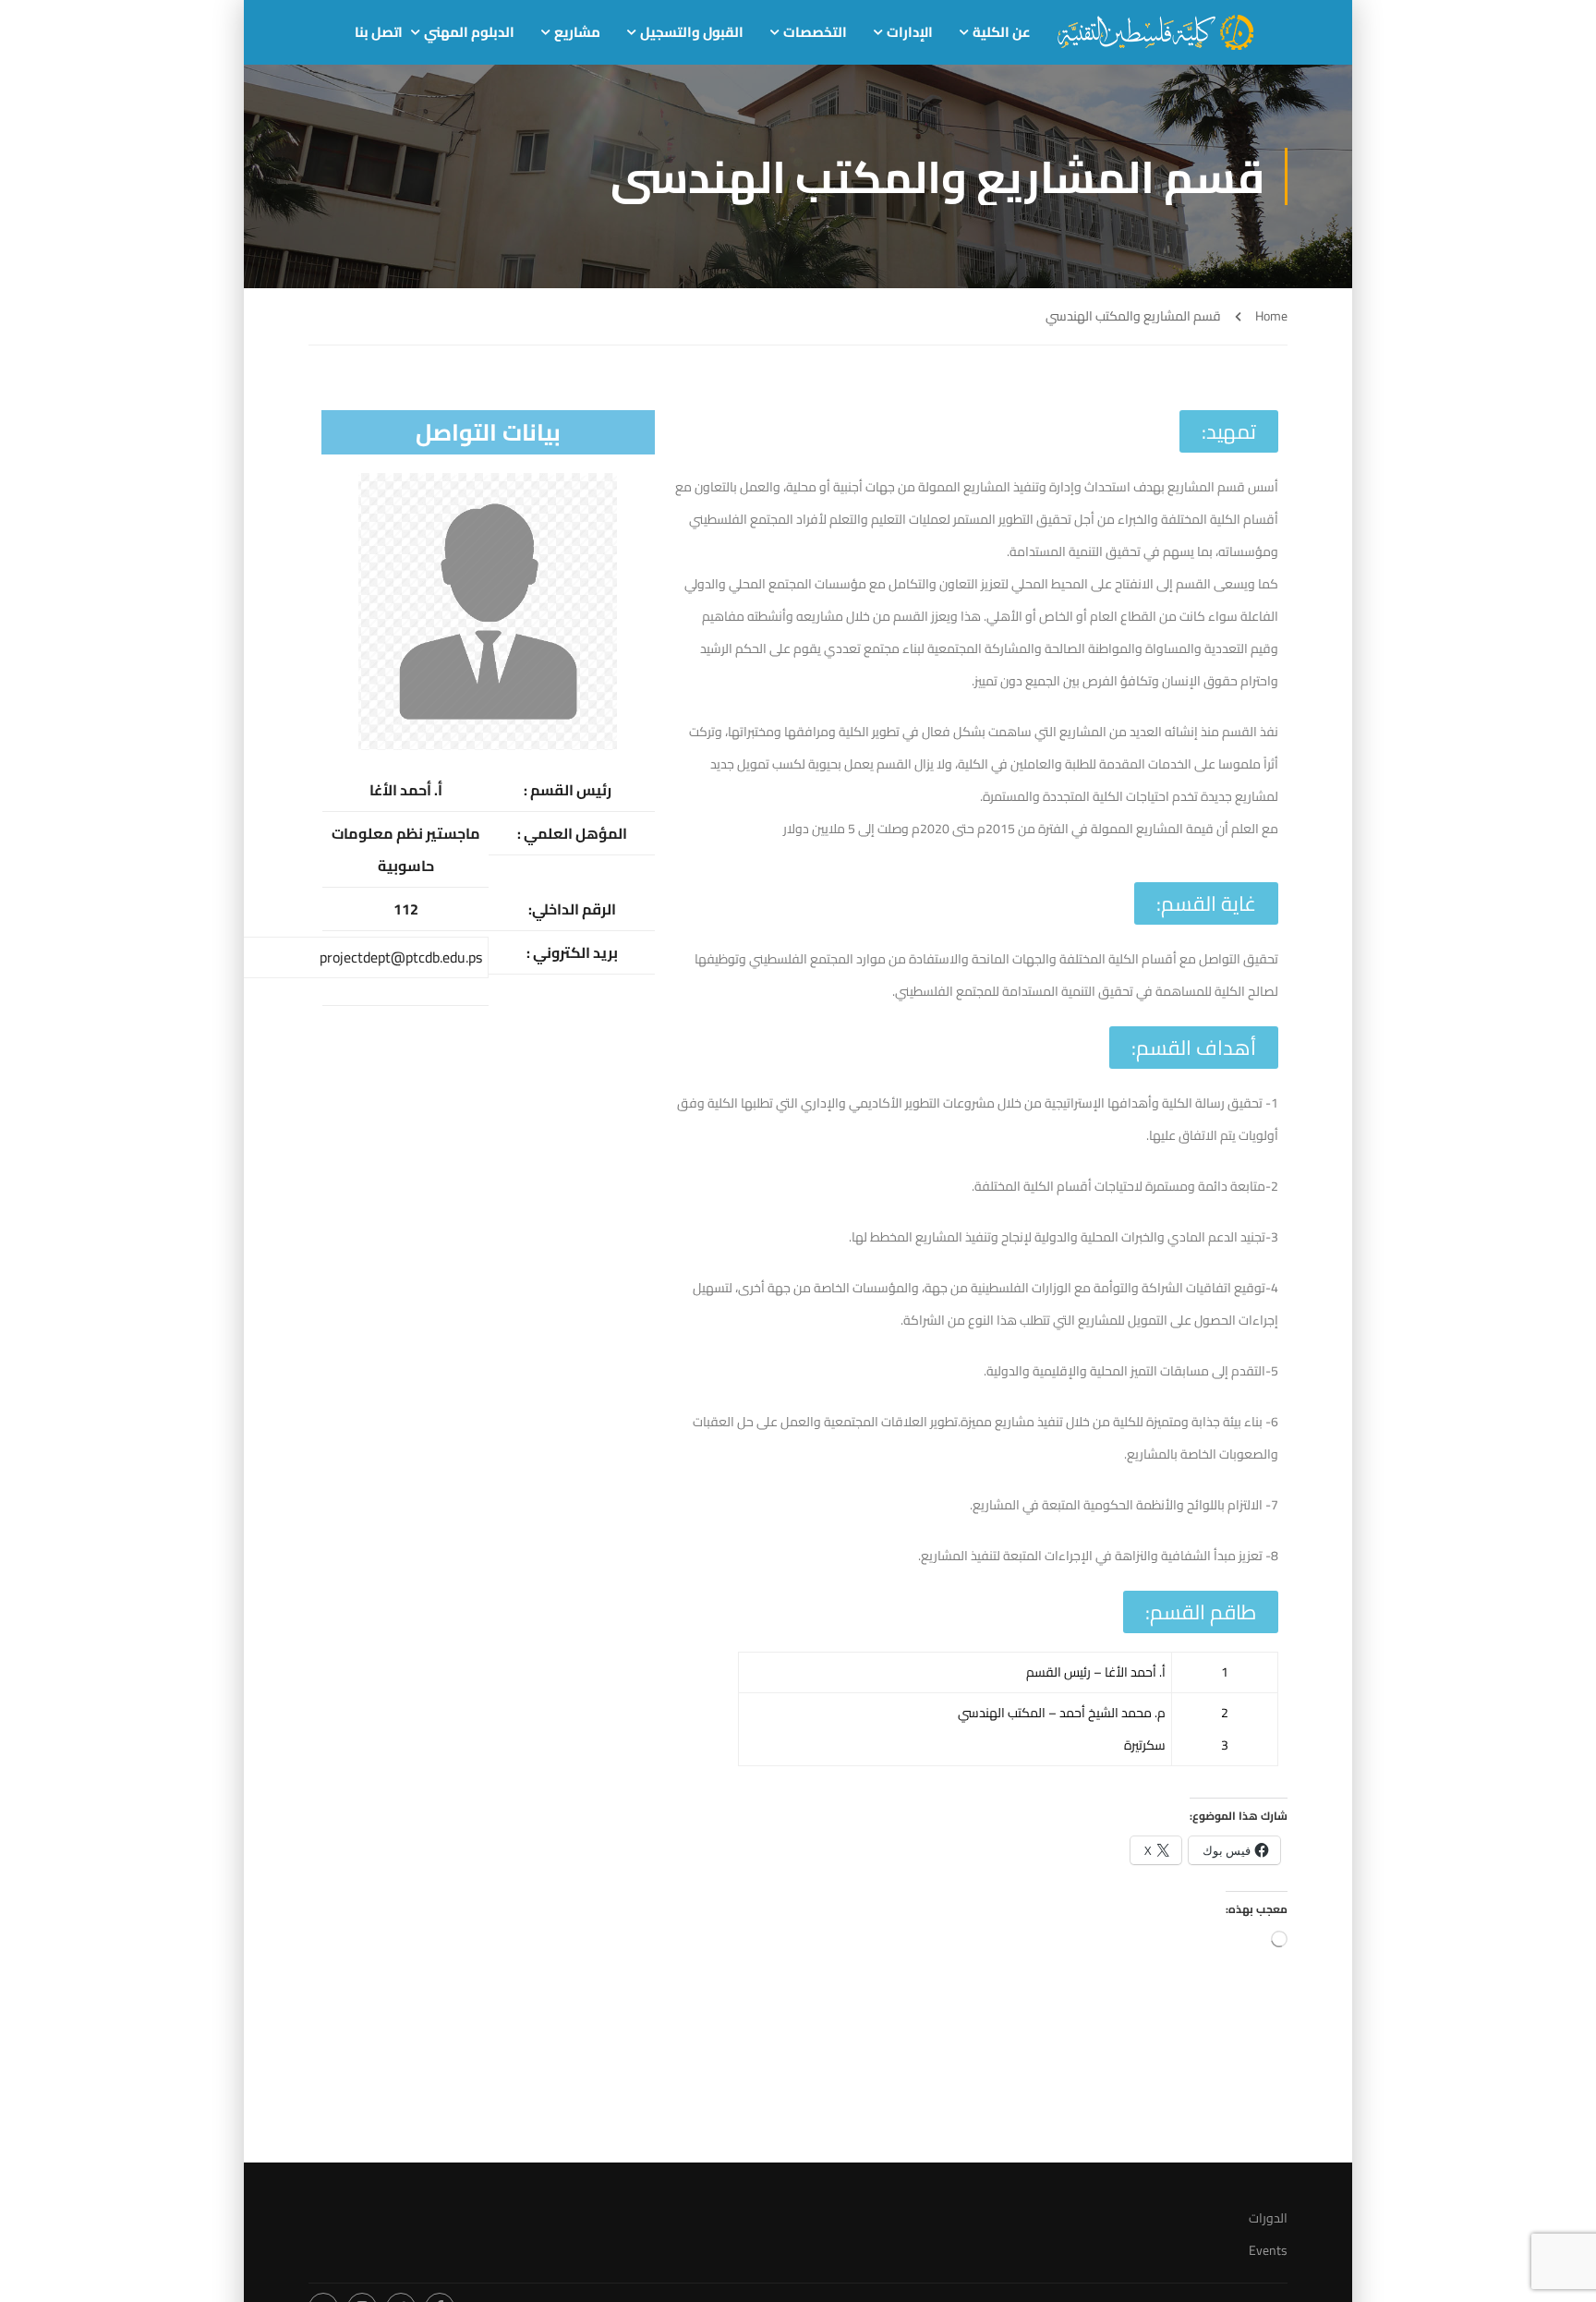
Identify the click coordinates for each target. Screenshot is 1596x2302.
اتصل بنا (379, 32)
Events (1268, 2250)
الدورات (1268, 2218)
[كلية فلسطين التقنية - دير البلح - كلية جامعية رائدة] (1155, 32)
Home (1271, 316)
